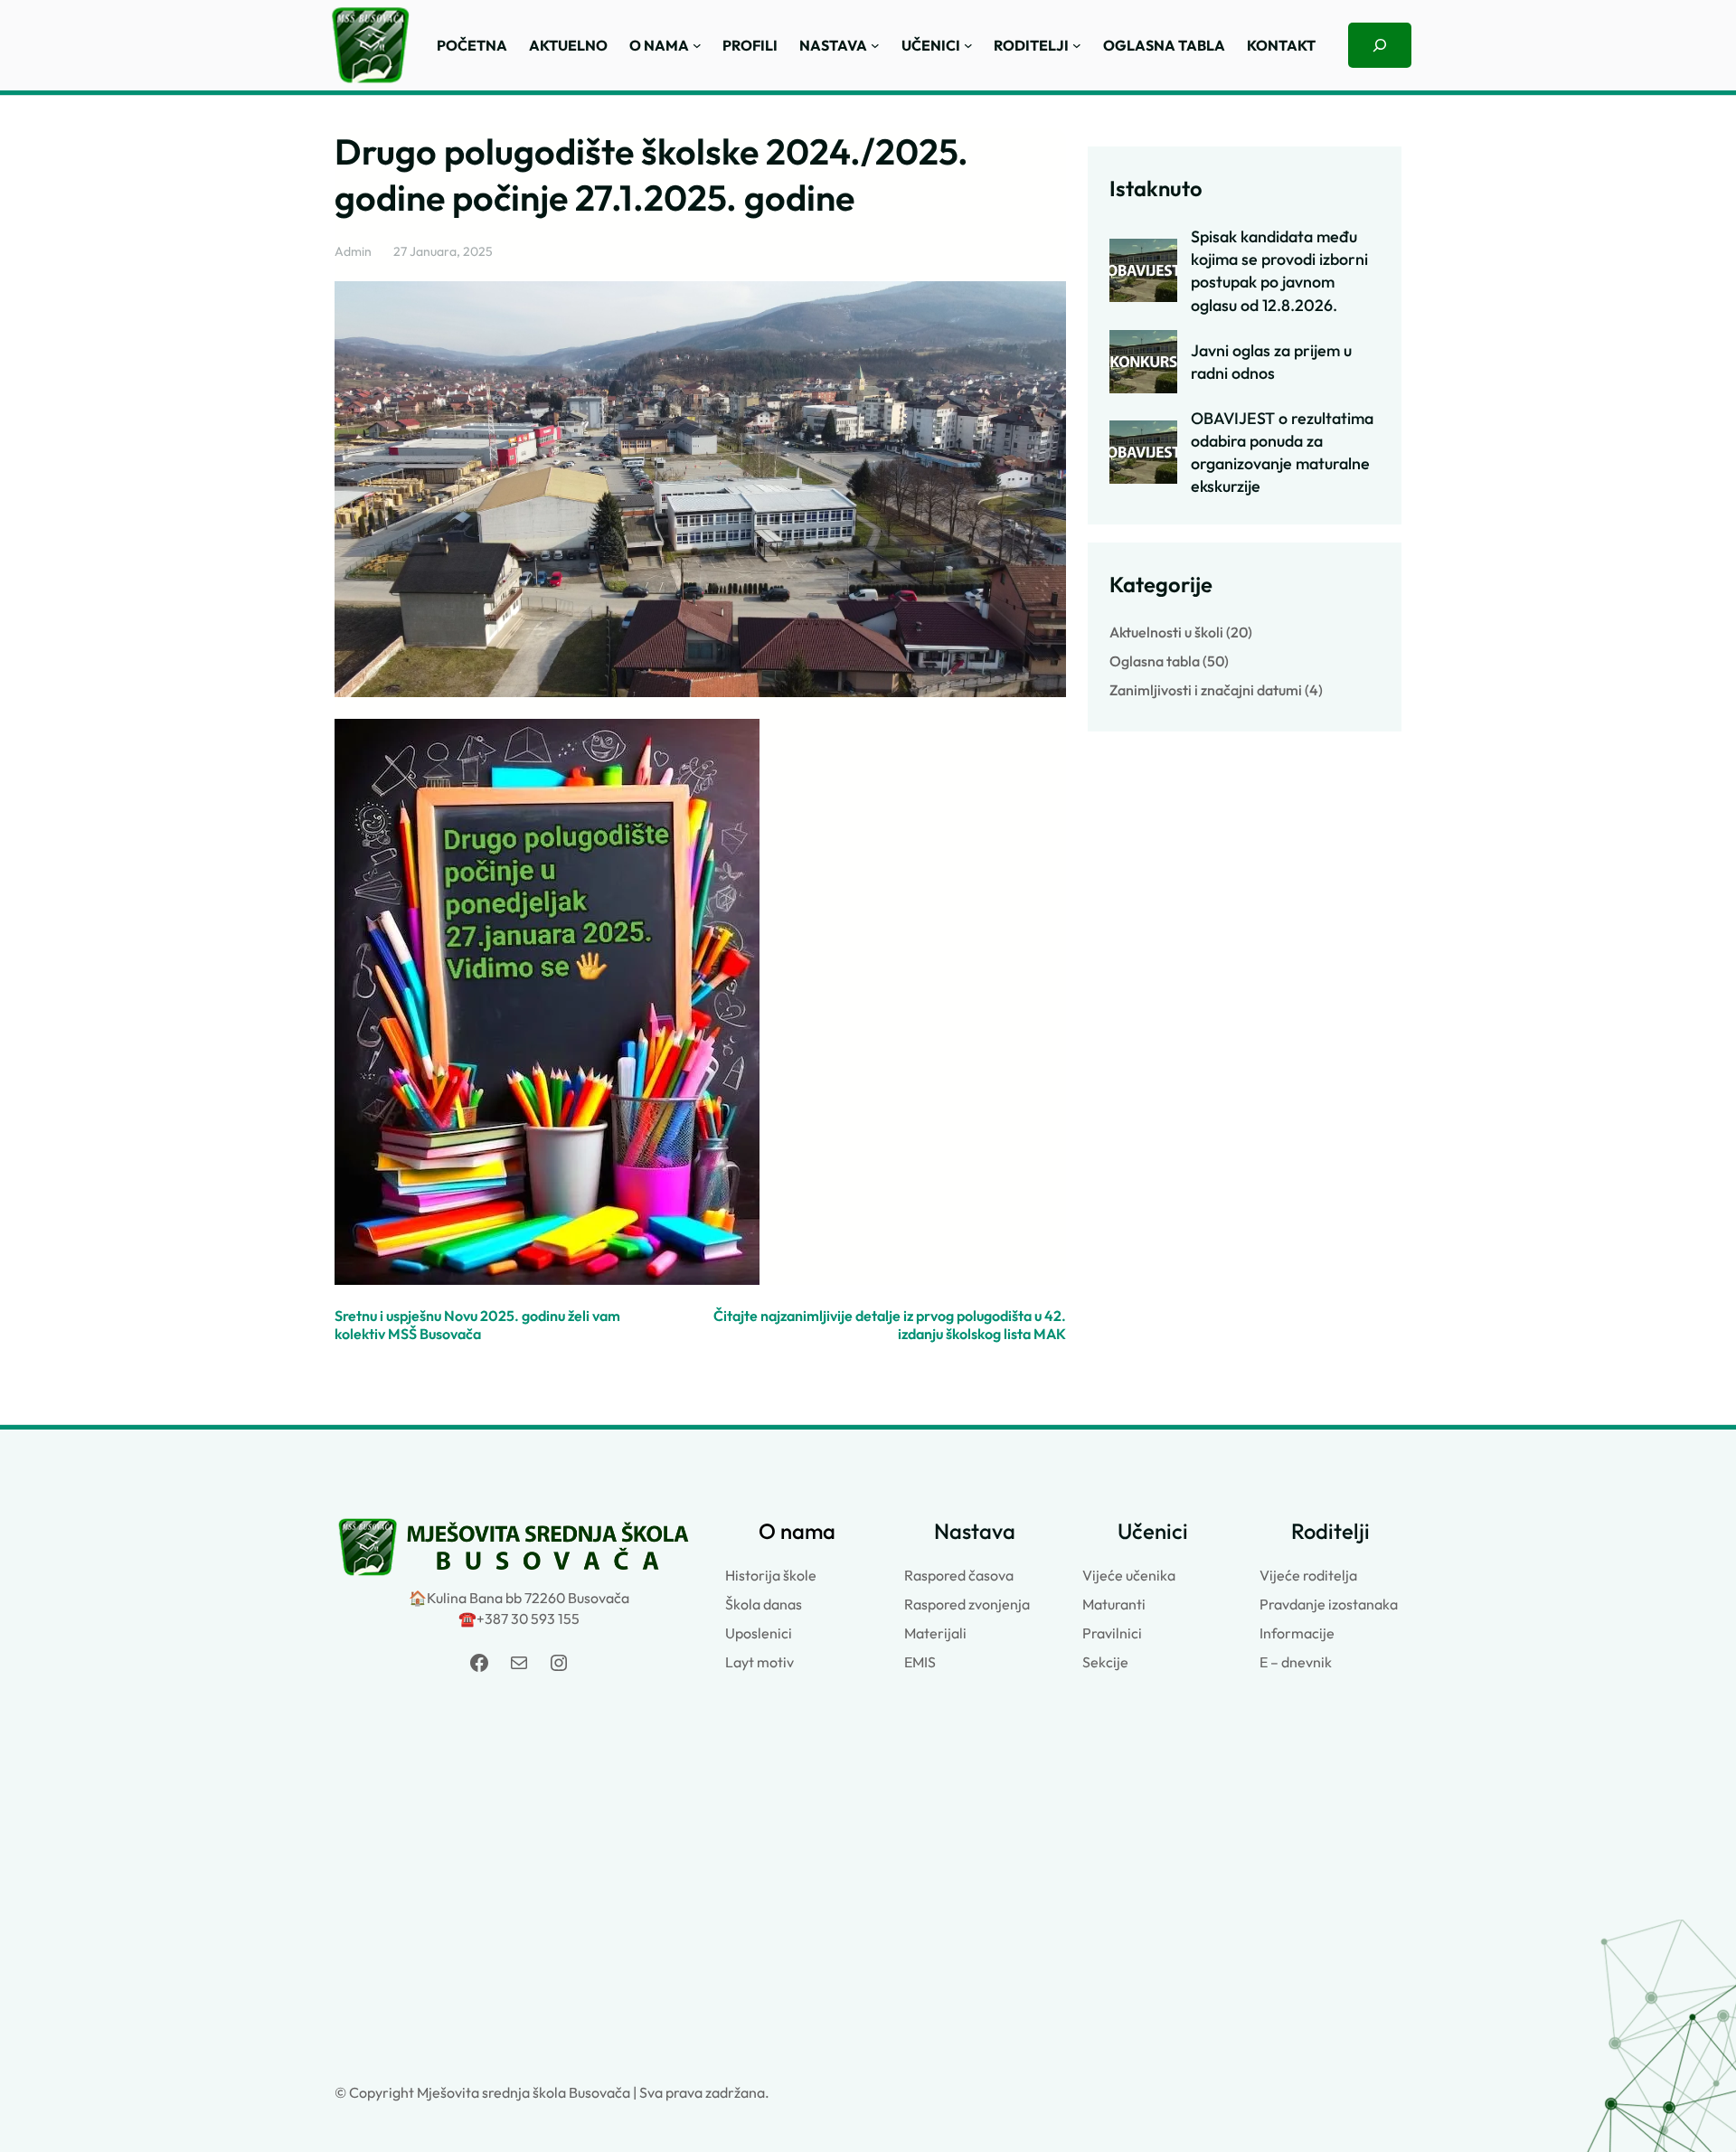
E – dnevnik (1296, 1662)
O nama (797, 1531)
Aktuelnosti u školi (1166, 632)
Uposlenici (759, 1633)
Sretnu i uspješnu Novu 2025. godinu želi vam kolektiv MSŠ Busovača (477, 1325)
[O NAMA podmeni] (697, 45)
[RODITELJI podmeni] (1077, 45)
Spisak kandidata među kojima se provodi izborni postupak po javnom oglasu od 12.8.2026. (1279, 270)
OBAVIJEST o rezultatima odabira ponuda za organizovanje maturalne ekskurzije (1282, 452)
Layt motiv (759, 1662)
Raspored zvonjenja (967, 1604)
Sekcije (1105, 1662)
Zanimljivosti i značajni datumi (1206, 690)
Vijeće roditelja (1308, 1575)
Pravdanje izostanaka (1329, 1604)
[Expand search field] (1380, 45)
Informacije (1297, 1633)
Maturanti (1114, 1604)
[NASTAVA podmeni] (875, 45)
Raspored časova (959, 1575)
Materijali (935, 1633)
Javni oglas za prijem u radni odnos (1271, 362)
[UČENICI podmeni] (968, 45)
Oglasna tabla (1155, 661)
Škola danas (764, 1604)
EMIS (920, 1662)
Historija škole (771, 1575)
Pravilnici (1112, 1633)
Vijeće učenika (1129, 1575)
